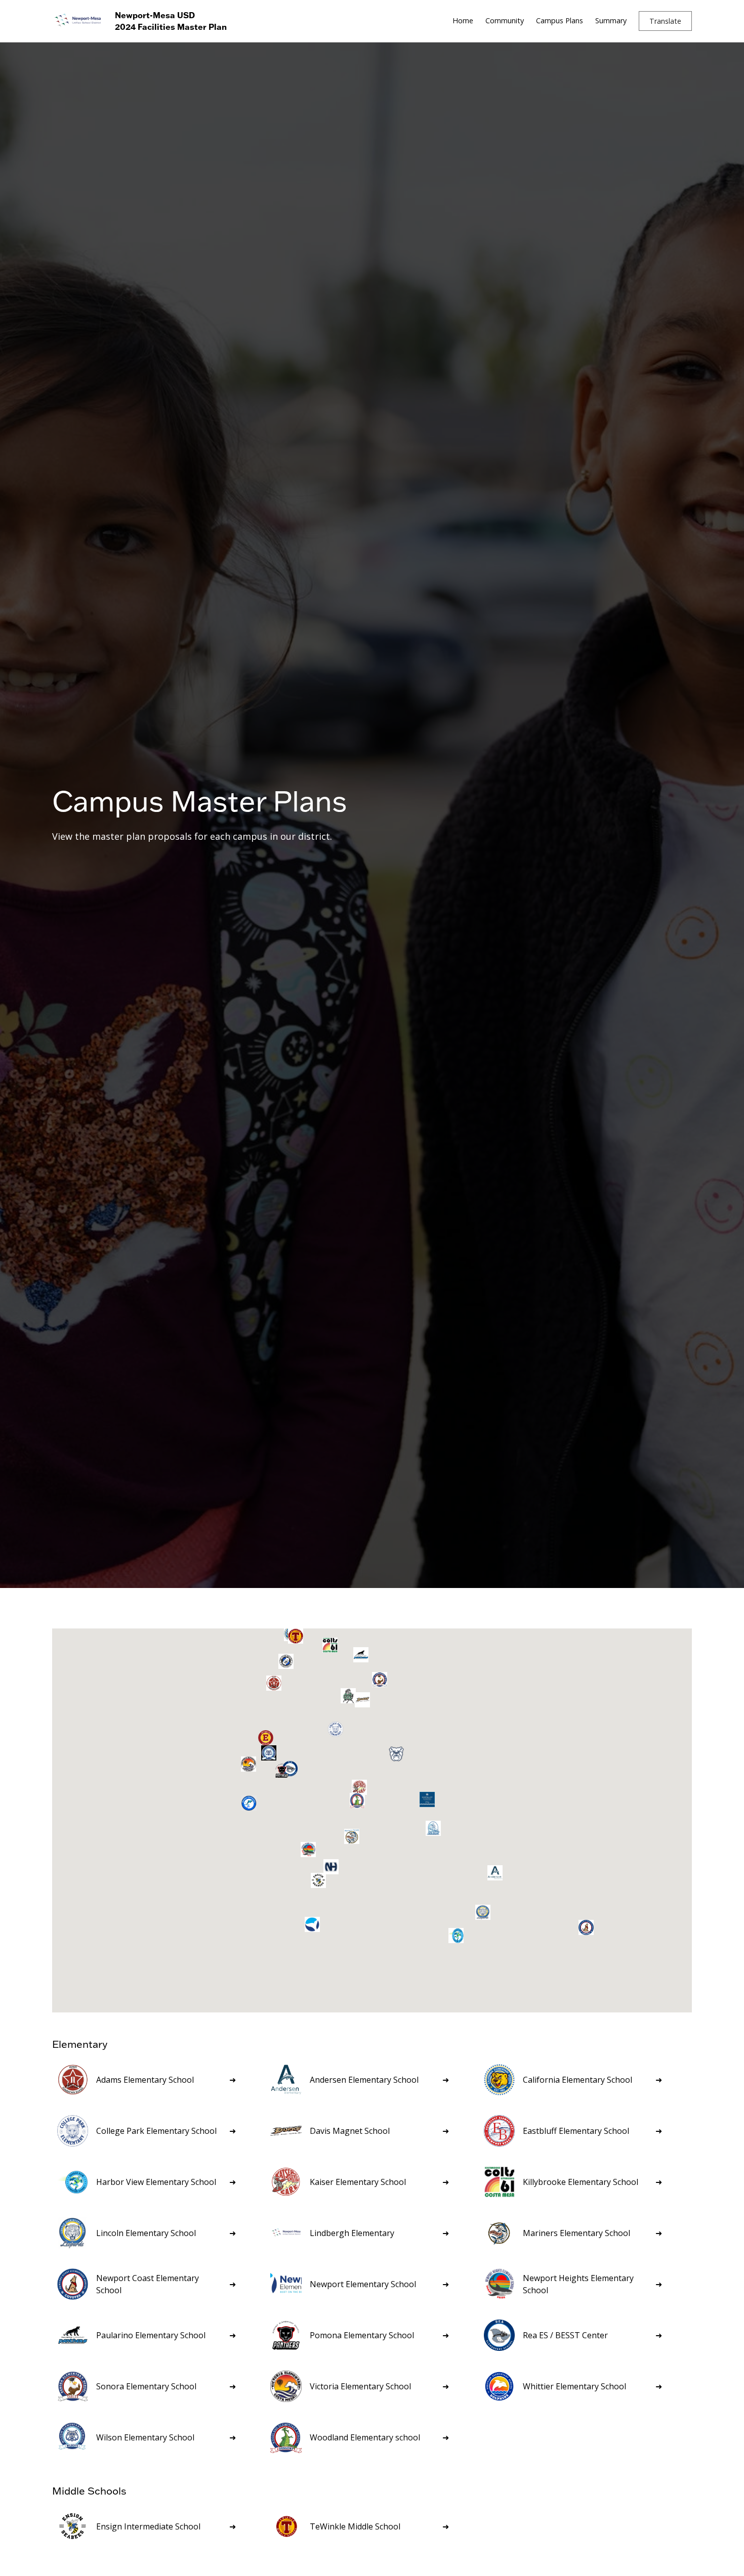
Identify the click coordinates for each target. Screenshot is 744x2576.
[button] (665, 21)
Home (463, 20)
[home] (77, 21)
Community (505, 20)
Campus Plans (560, 20)
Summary (611, 20)
